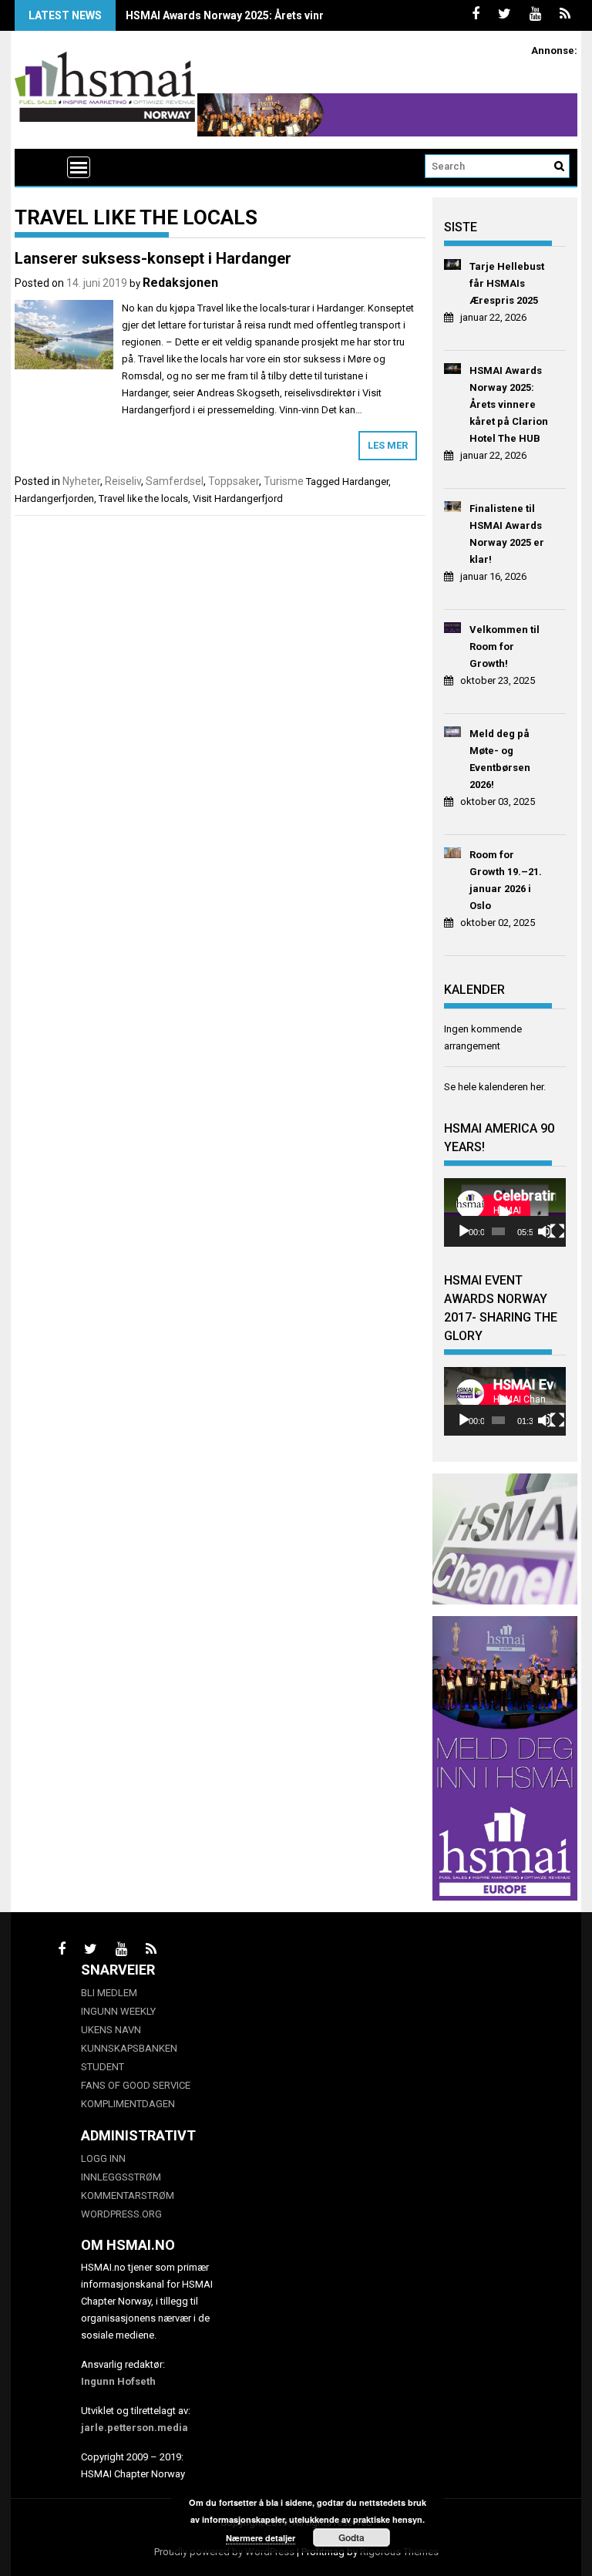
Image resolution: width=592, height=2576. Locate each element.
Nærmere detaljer (261, 2538)
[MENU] (79, 167)
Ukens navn (111, 2030)
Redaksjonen (180, 283)
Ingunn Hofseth (118, 2381)
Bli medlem (109, 1993)
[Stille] (545, 1231)
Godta (351, 2537)
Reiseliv (123, 481)
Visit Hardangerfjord (238, 498)
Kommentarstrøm (128, 2195)
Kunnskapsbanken (129, 2048)
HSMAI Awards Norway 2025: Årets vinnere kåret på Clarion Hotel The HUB (314, 15)
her (537, 1087)
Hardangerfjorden (54, 498)
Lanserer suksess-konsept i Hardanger (153, 258)
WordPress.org (121, 2214)
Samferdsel (175, 481)
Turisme (284, 481)
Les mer (388, 445)
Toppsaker (234, 481)
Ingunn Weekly (118, 2011)
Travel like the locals (143, 498)
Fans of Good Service (136, 2085)
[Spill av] (464, 1231)
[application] (505, 1212)
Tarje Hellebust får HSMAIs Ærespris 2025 (507, 283)
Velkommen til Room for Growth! (505, 647)
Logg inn (103, 2158)
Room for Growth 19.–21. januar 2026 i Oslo (506, 880)
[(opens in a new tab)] (453, 267)
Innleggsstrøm (121, 2177)
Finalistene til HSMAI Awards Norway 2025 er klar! (507, 534)
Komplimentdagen (128, 2104)
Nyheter (81, 481)
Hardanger (365, 482)
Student (103, 2067)
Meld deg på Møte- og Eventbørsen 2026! (500, 759)
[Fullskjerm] (557, 1231)
